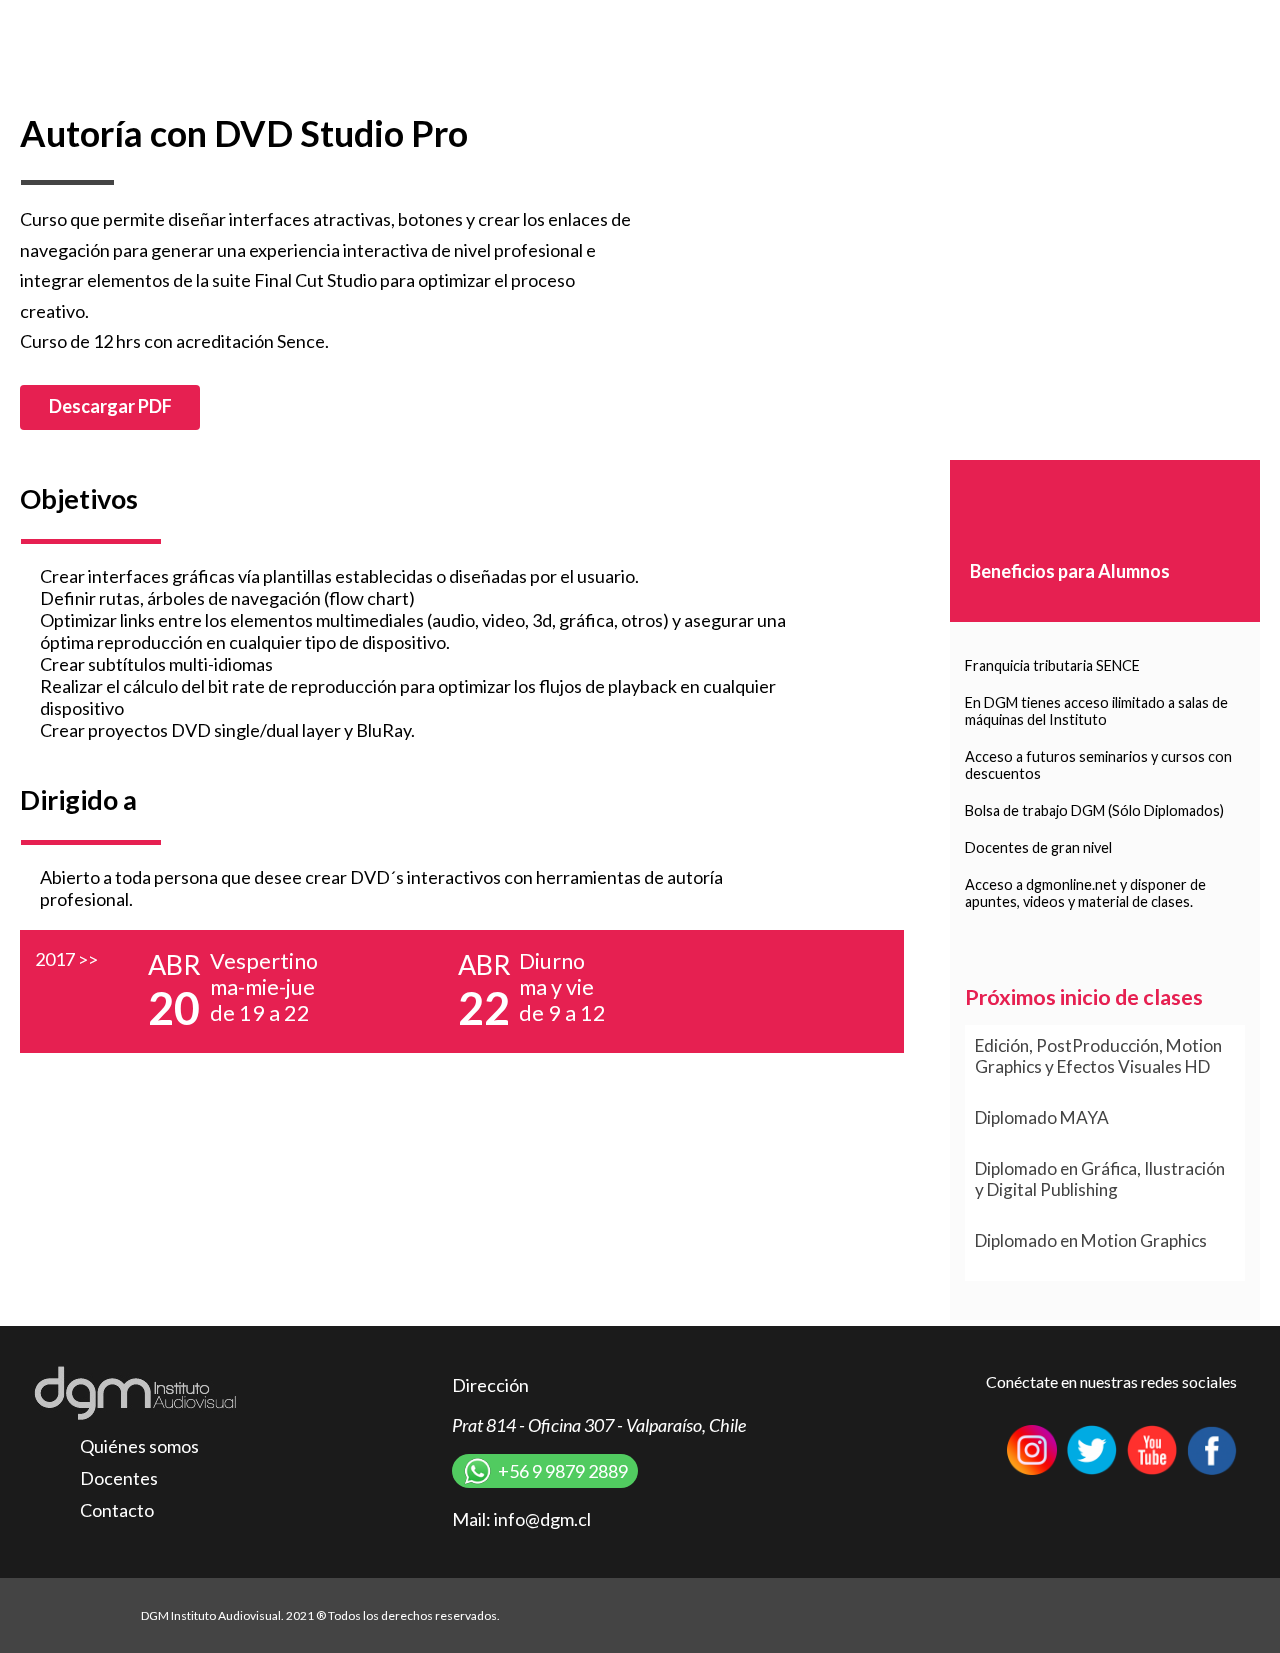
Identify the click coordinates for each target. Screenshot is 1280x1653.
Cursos (711, 24)
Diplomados (618, 24)
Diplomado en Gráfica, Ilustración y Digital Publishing (1100, 1179)
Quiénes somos (139, 1446)
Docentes (119, 1478)
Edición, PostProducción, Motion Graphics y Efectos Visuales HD (1098, 1056)
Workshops (803, 24)
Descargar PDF (110, 406)
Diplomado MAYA (1042, 1117)
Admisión (901, 24)
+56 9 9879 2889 (563, 1471)
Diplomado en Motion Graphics (1091, 1240)
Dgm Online (1225, 24)
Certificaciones (1012, 24)
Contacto (1124, 24)
